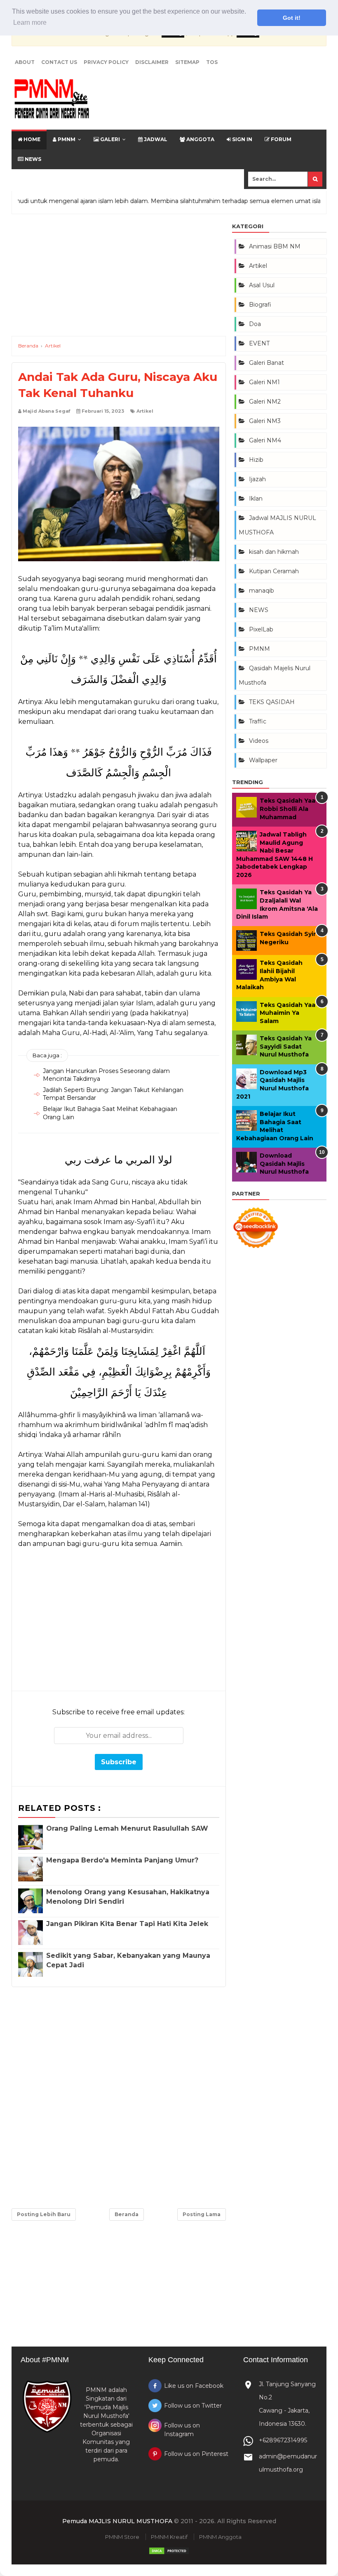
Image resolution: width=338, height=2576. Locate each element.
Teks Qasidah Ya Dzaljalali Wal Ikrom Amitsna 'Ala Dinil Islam (277, 904)
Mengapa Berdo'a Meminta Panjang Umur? (122, 1860)
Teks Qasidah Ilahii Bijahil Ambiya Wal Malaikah (269, 975)
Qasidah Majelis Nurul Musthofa (275, 675)
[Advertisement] (119, 278)
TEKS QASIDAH (272, 702)
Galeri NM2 (265, 402)
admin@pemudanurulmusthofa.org (288, 2463)
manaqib (262, 591)
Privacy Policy (106, 62)
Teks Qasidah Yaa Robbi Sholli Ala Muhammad (288, 809)
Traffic (258, 721)
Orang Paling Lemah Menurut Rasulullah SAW (127, 1828)
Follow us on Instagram (182, 2430)
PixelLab (261, 629)
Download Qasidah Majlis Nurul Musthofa (284, 1164)
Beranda (127, 2214)
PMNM (66, 139)
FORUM (280, 139)
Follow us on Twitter (193, 2406)
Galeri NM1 (264, 382)
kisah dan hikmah (274, 552)
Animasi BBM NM (275, 246)
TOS (212, 62)
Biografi (260, 305)
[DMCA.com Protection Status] (169, 2553)
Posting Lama (202, 2214)
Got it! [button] (292, 18)
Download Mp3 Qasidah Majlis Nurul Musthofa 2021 (272, 1084)
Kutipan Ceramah (274, 571)
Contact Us (59, 62)
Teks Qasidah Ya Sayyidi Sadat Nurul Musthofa (286, 1046)
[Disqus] (119, 2096)
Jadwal (155, 139)
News (32, 159)
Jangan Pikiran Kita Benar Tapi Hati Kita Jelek (127, 1924)
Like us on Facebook (194, 2386)
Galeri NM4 (265, 440)
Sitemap (187, 62)
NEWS (259, 610)
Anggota (200, 139)
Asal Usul (262, 285)
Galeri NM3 (265, 421)
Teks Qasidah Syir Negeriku (288, 938)
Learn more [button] (30, 22)
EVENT (259, 343)
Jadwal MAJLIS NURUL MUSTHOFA (277, 525)
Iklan (256, 499)
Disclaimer (152, 62)
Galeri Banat (266, 363)
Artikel (145, 411)
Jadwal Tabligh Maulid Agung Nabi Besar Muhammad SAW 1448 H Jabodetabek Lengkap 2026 (275, 855)
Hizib (256, 460)
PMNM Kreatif (169, 2537)
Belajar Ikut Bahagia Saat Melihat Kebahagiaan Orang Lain (275, 1126)
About (25, 62)
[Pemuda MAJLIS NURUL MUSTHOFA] (52, 100)
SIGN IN (242, 139)
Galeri (109, 139)
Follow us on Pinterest (196, 2454)
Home (31, 139)
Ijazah (257, 479)
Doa (255, 324)
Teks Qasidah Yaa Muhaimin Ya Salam (288, 1013)
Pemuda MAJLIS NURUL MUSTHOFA (117, 2521)
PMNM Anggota (220, 2537)
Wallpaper (263, 760)
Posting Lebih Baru (44, 2214)
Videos (259, 741)
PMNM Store (122, 2537)
